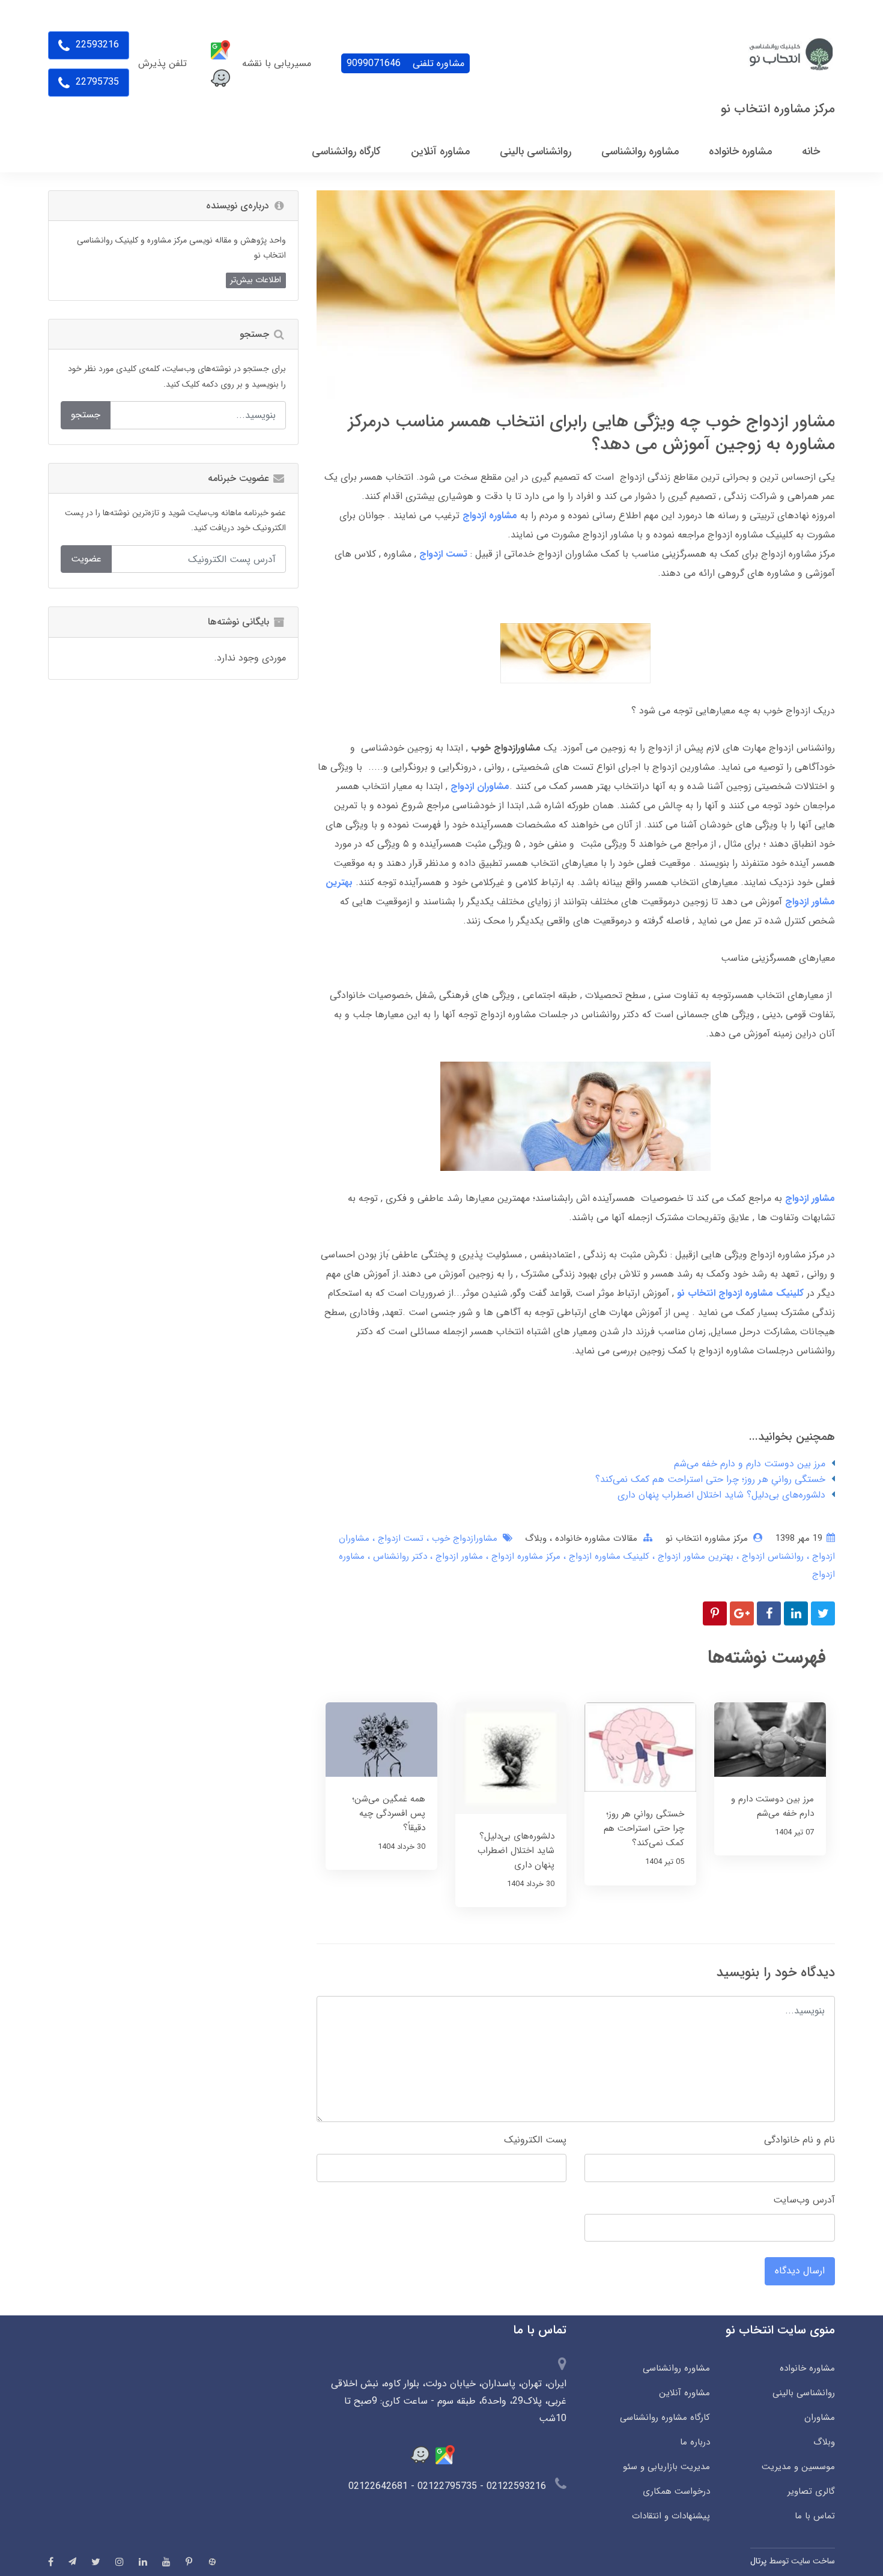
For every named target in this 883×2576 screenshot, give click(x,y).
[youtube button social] (166, 2562)
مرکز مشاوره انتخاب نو (778, 109)
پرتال (758, 2561)
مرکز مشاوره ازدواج (524, 1556)
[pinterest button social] (189, 2562)
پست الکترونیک (535, 2140)
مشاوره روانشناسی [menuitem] (640, 151)
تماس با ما (815, 2516)
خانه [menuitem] (811, 151)
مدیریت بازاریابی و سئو (666, 2467)
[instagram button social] (120, 2562)
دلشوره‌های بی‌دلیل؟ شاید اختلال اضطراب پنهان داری (721, 1495)
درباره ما (695, 2442)
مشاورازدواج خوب (463, 1538)
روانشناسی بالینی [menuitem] (536, 151)
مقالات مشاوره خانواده (595, 1538)
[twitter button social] (96, 2562)
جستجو (86, 415)
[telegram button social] (72, 2561)
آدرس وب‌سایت (804, 2200)
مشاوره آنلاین (684, 2393)
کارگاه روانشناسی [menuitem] (346, 151)
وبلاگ (536, 1538)
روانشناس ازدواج (771, 1556)
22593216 (96, 45)
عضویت (86, 559)
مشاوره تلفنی (405, 63)
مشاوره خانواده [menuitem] (740, 151)
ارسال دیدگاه (800, 2271)
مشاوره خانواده (807, 2368)
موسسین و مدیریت (798, 2467)
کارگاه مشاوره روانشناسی (665, 2417)
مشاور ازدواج (458, 1556)
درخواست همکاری (676, 2491)
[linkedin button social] (143, 2562)
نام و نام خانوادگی (800, 2140)
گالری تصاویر (811, 2491)
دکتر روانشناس (399, 1556)
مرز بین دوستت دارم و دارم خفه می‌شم (750, 1464)
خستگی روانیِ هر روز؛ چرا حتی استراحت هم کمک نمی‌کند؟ (710, 1479)
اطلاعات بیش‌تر (256, 280)
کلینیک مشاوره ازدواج (608, 1556)
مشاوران (820, 2417)
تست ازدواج (399, 1538)
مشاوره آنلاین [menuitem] (440, 151)
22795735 (96, 82)
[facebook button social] (51, 2562)
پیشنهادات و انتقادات (671, 2516)
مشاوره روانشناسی (676, 2368)
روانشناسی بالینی (804, 2393)
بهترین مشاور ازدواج (694, 1556)
